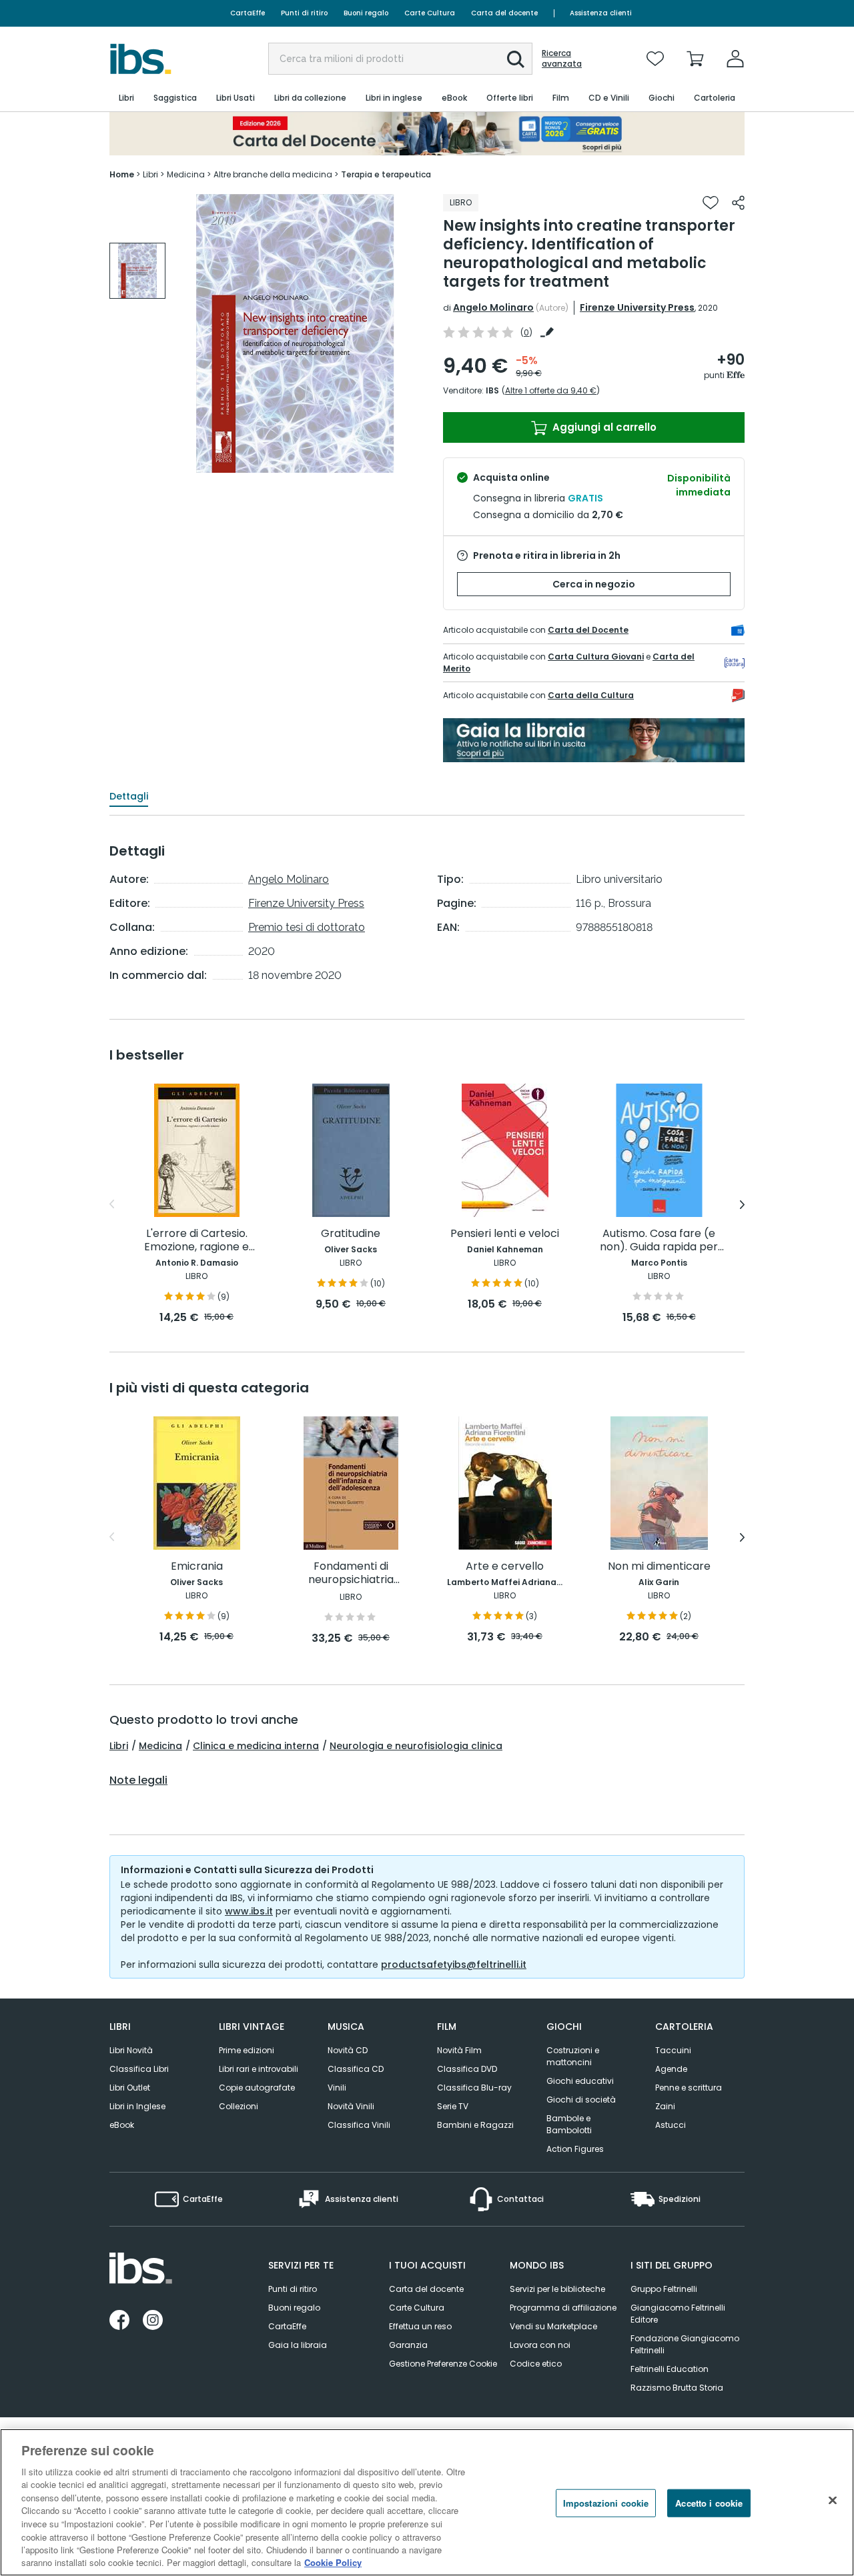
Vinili (337, 2088)
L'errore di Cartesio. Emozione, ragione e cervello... (196, 1241)
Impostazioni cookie (606, 2503)
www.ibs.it (249, 1911)
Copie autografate (257, 2088)
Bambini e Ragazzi (475, 2125)
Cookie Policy (333, 2562)
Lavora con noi (540, 2345)
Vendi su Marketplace (553, 2326)
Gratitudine (351, 1234)
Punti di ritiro (304, 13)
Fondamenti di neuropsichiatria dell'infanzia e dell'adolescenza (351, 1573)
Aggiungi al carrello (603, 427)
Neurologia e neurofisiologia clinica (416, 1746)
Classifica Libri (139, 2069)
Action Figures (575, 2149)
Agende (671, 2069)
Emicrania (197, 1567)
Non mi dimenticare (659, 1567)
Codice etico (536, 2364)
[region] (427, 2502)
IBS (492, 390)
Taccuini (673, 2050)
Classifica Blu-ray (474, 2088)
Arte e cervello (505, 1567)
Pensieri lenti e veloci (505, 1234)
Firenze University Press (637, 307)
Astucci (671, 2125)
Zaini (665, 2106)
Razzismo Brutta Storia (677, 2388)
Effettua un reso (420, 2326)
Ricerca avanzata (562, 59)
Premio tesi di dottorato (307, 927)
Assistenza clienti (601, 13)
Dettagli (129, 796)
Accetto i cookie (709, 2503)
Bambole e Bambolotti (569, 2124)
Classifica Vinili (359, 2125)
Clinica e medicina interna (256, 1746)
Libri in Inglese (137, 2106)
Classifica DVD (467, 2069)
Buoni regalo (366, 13)
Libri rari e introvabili (259, 2069)
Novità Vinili (351, 2106)
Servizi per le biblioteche (557, 2289)
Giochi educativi (580, 2081)
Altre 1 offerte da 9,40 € (551, 390)
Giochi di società (581, 2100)
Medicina (160, 1746)
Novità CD (348, 2050)
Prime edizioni (247, 2050)
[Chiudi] (833, 2501)
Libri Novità (131, 2050)
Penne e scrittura (689, 2088)
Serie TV (453, 2106)
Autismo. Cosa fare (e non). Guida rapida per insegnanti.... (659, 1241)
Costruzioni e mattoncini (573, 2056)
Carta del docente (504, 13)
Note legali (138, 1780)
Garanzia (408, 2345)
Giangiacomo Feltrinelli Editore (678, 2314)
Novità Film (459, 2050)
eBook (122, 2125)
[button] (516, 59)
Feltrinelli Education (670, 2369)
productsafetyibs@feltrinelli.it (454, 1965)
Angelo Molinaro (493, 307)
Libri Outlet (130, 2088)
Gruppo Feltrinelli (664, 2289)
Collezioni (239, 2106)
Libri (119, 1746)
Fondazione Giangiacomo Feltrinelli (685, 2344)
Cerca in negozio (594, 584)
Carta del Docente (588, 630)
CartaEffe (248, 13)
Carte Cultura (430, 13)
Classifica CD (356, 2069)
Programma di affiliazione (563, 2308)
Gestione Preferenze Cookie (443, 2364)
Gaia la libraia (298, 2345)
